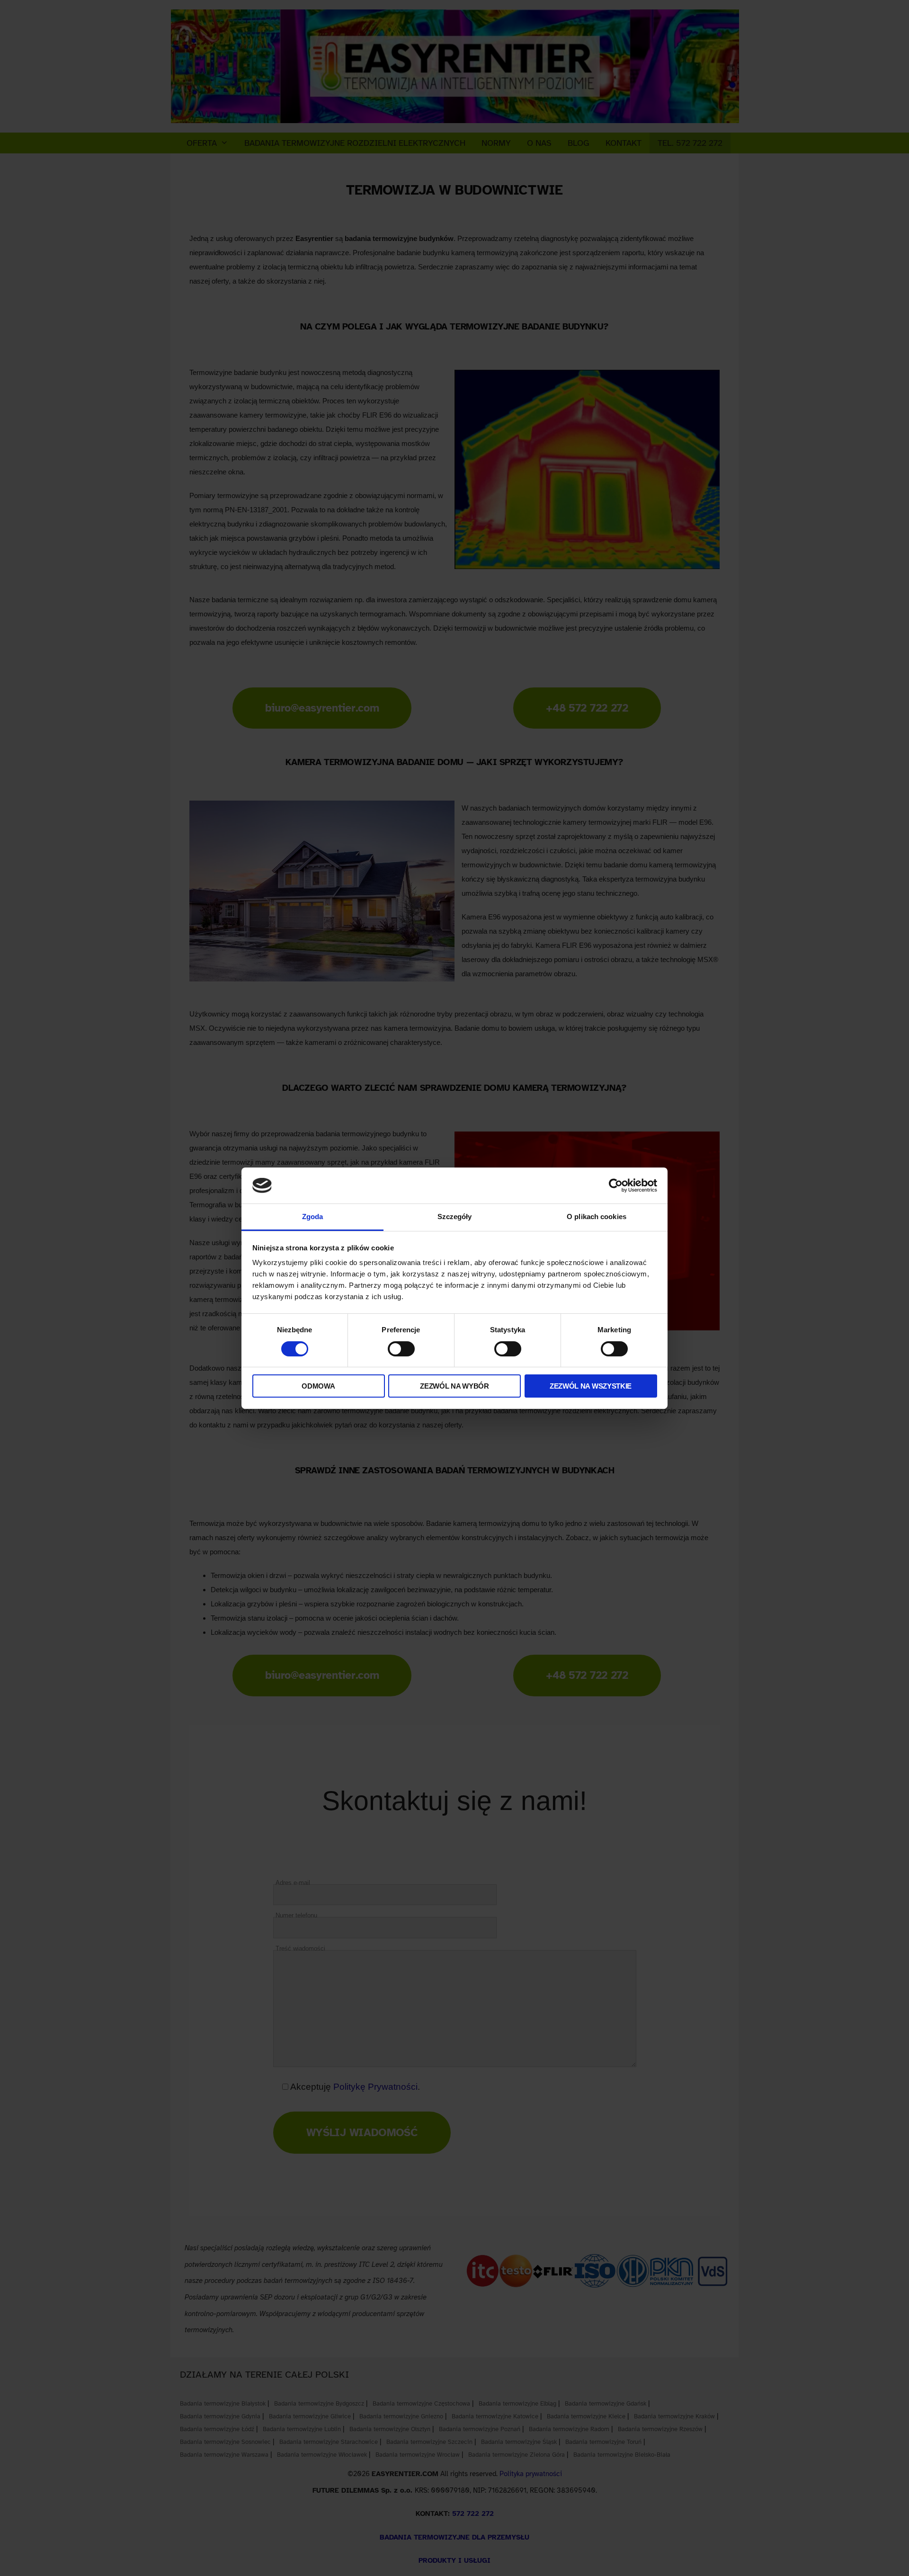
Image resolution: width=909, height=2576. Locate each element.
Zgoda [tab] (313, 1217)
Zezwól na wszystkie (591, 1386)
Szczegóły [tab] (455, 1217)
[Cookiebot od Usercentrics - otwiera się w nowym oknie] (616, 1185)
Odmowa (318, 1386)
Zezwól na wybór (454, 1386)
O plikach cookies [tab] (597, 1217)
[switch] (401, 1349)
